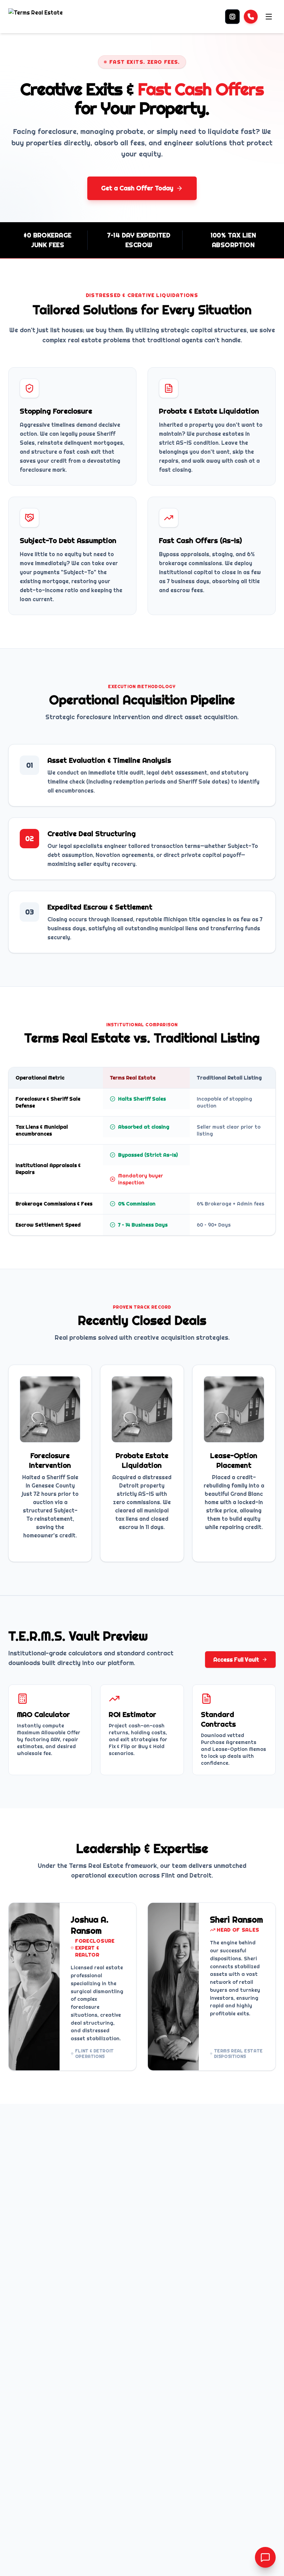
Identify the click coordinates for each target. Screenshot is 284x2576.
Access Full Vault (236, 1660)
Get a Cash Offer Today (137, 188)
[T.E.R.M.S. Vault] (232, 17)
